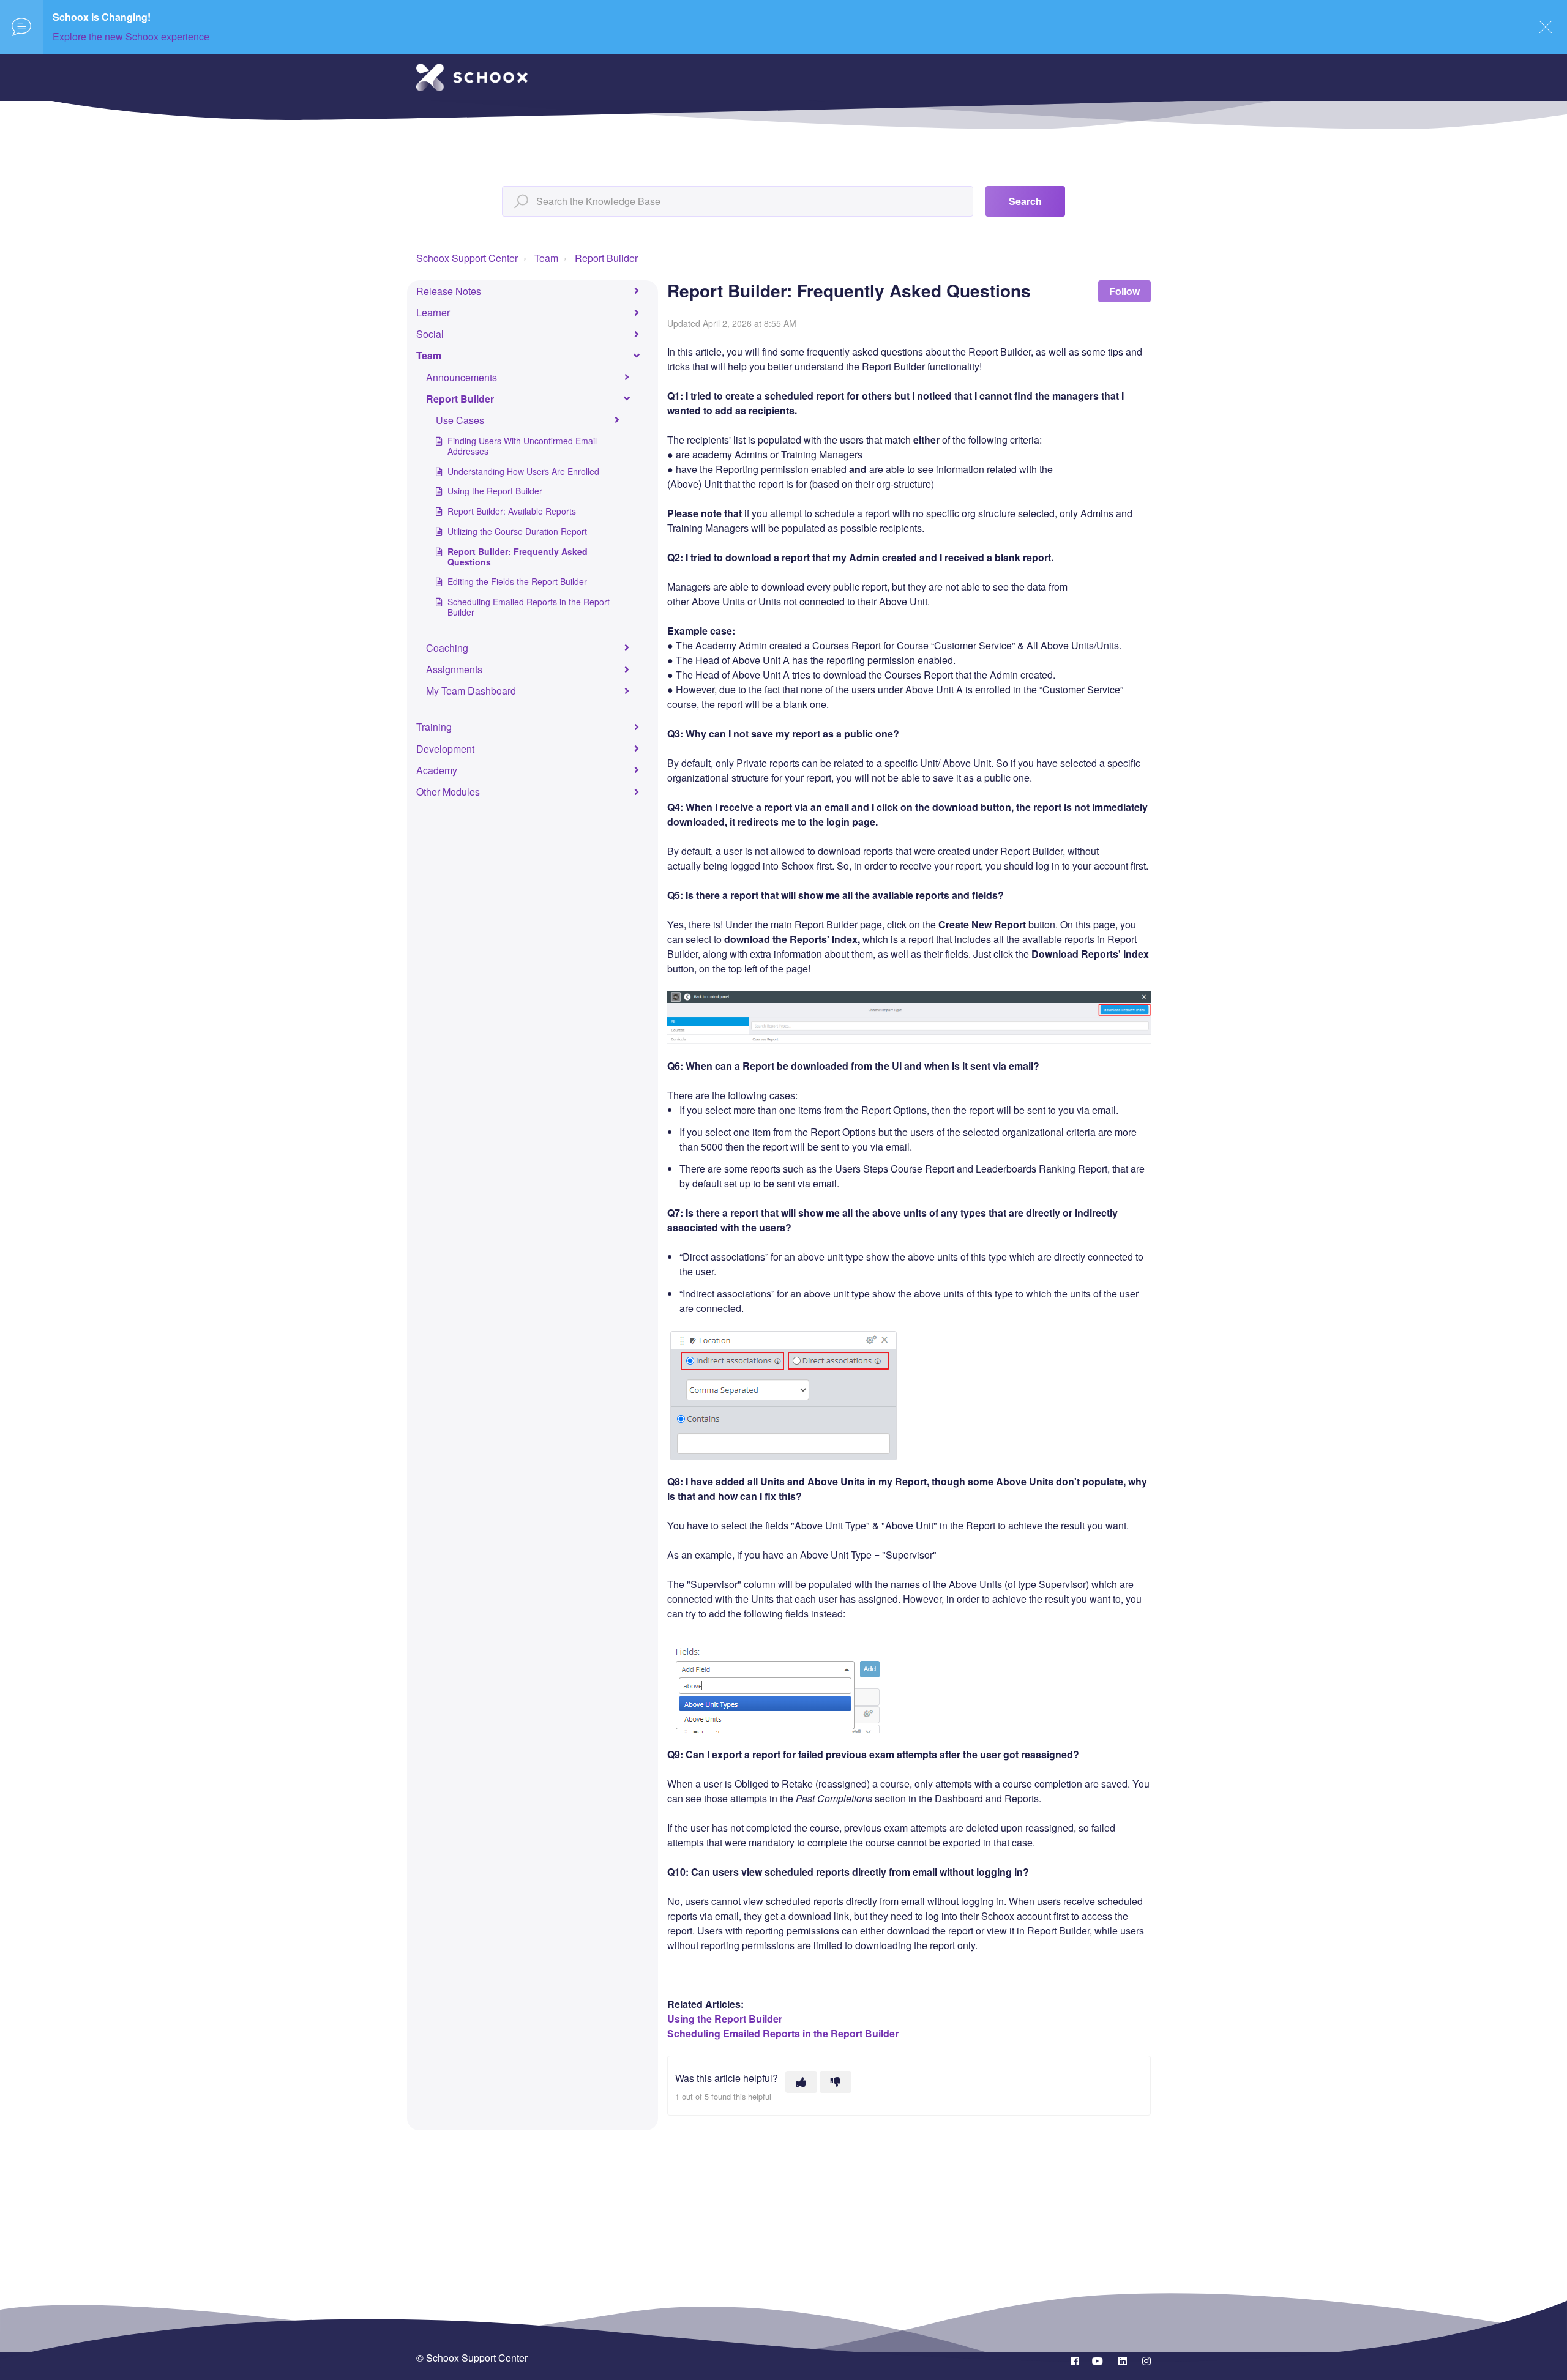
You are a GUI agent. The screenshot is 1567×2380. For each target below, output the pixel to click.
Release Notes (449, 291)
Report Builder (606, 258)
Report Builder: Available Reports (512, 511)
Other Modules (448, 792)
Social (430, 334)
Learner (433, 312)
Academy (437, 770)
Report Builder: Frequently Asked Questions (518, 557)
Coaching (447, 648)
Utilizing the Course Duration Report (517, 531)
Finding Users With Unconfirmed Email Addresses (522, 446)
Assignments (454, 669)
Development (445, 749)
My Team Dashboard (471, 691)
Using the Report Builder (495, 491)
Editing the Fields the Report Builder (517, 581)
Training (434, 727)
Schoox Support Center (467, 258)
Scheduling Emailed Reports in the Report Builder (529, 607)
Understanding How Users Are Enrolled (523, 471)
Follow (1124, 291)
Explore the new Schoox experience (131, 36)
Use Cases (460, 420)
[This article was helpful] (801, 2082)
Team (546, 258)
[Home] (472, 77)
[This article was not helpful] (836, 2082)
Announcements (462, 377)
